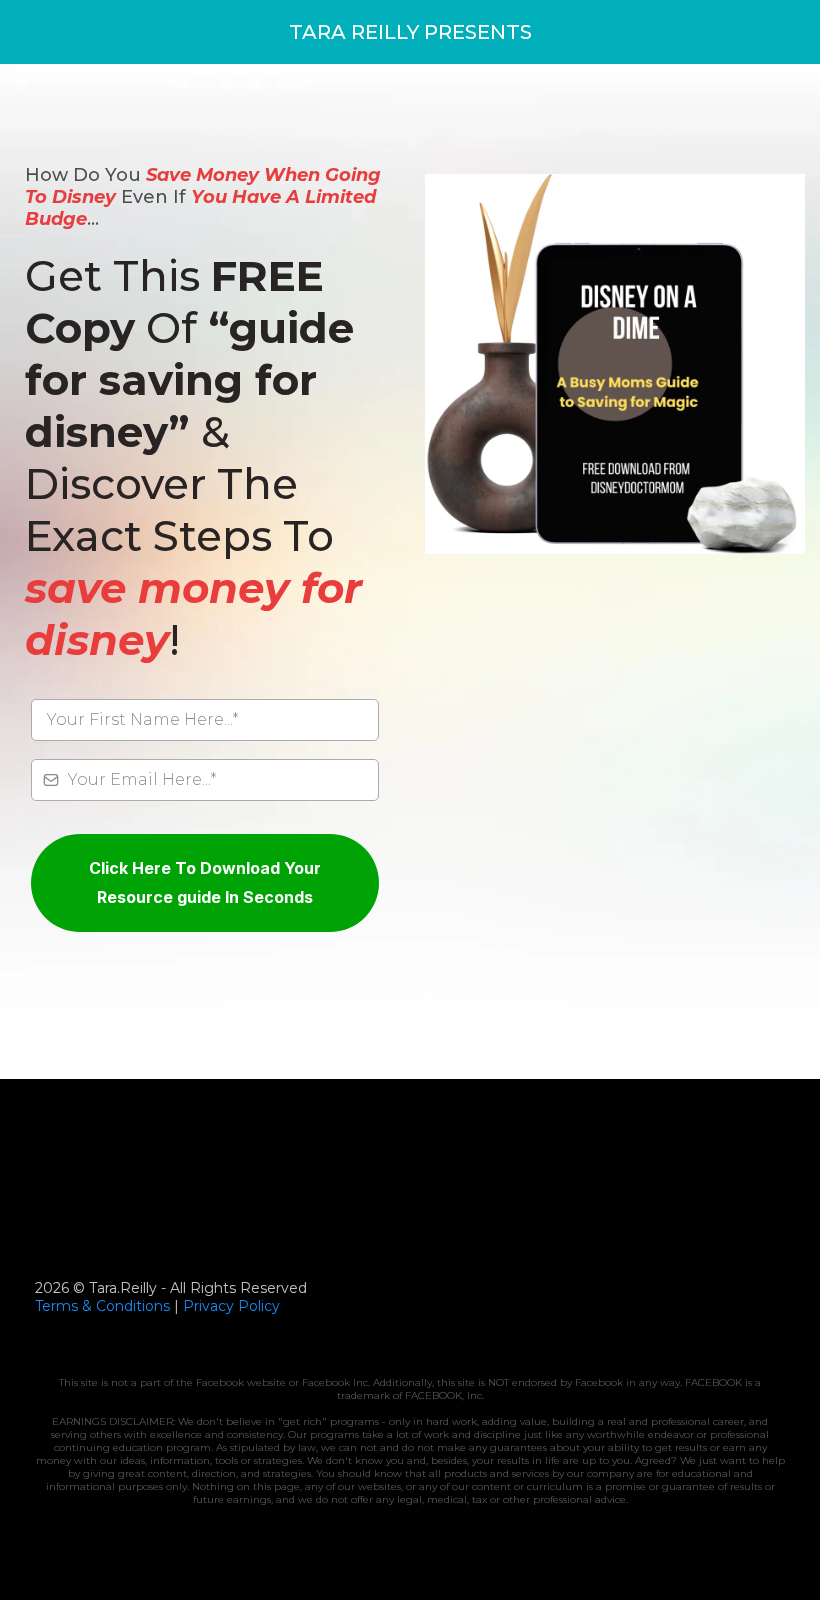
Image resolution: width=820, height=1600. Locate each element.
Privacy (208, 1306)
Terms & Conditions (102, 1306)
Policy (257, 1306)
